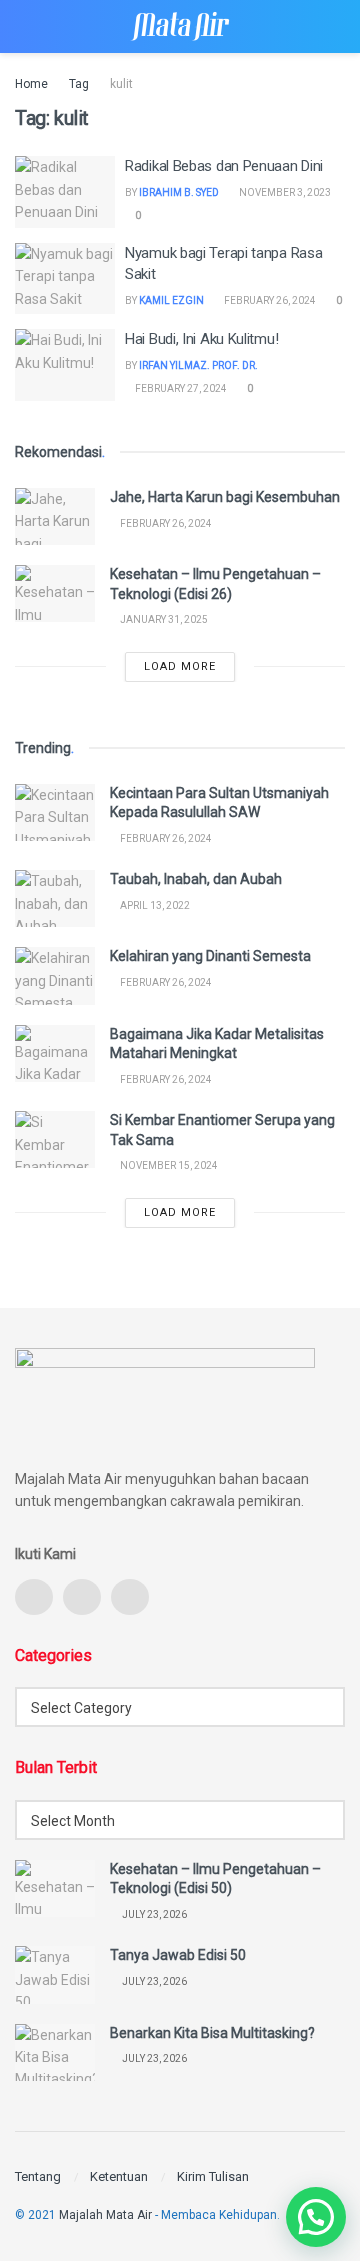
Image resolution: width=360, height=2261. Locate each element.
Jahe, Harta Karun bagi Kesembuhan (225, 497)
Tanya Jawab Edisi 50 (178, 1955)
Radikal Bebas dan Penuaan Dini (224, 166)
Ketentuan (119, 2176)
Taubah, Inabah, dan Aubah (196, 879)
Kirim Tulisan (213, 2176)
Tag (79, 84)
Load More (180, 666)
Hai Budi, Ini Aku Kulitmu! (201, 339)
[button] (316, 2217)
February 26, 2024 (269, 300)
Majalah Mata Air (105, 2215)
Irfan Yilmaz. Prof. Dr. (198, 365)
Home (31, 84)
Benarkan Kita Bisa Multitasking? (212, 2033)
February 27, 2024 (180, 388)
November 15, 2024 (168, 1165)
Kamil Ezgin (171, 300)
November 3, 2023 (284, 192)
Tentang (38, 2176)
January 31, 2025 (163, 619)
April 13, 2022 (154, 905)
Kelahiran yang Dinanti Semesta (210, 956)
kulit (121, 84)
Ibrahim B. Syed (179, 192)
